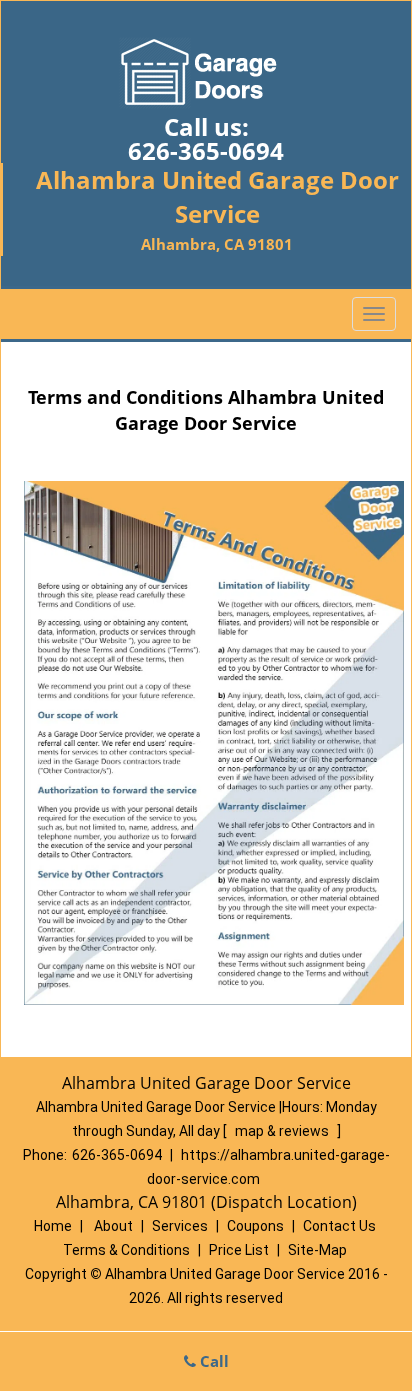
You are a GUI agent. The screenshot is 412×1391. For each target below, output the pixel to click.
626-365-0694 (206, 150)
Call (212, 1361)
